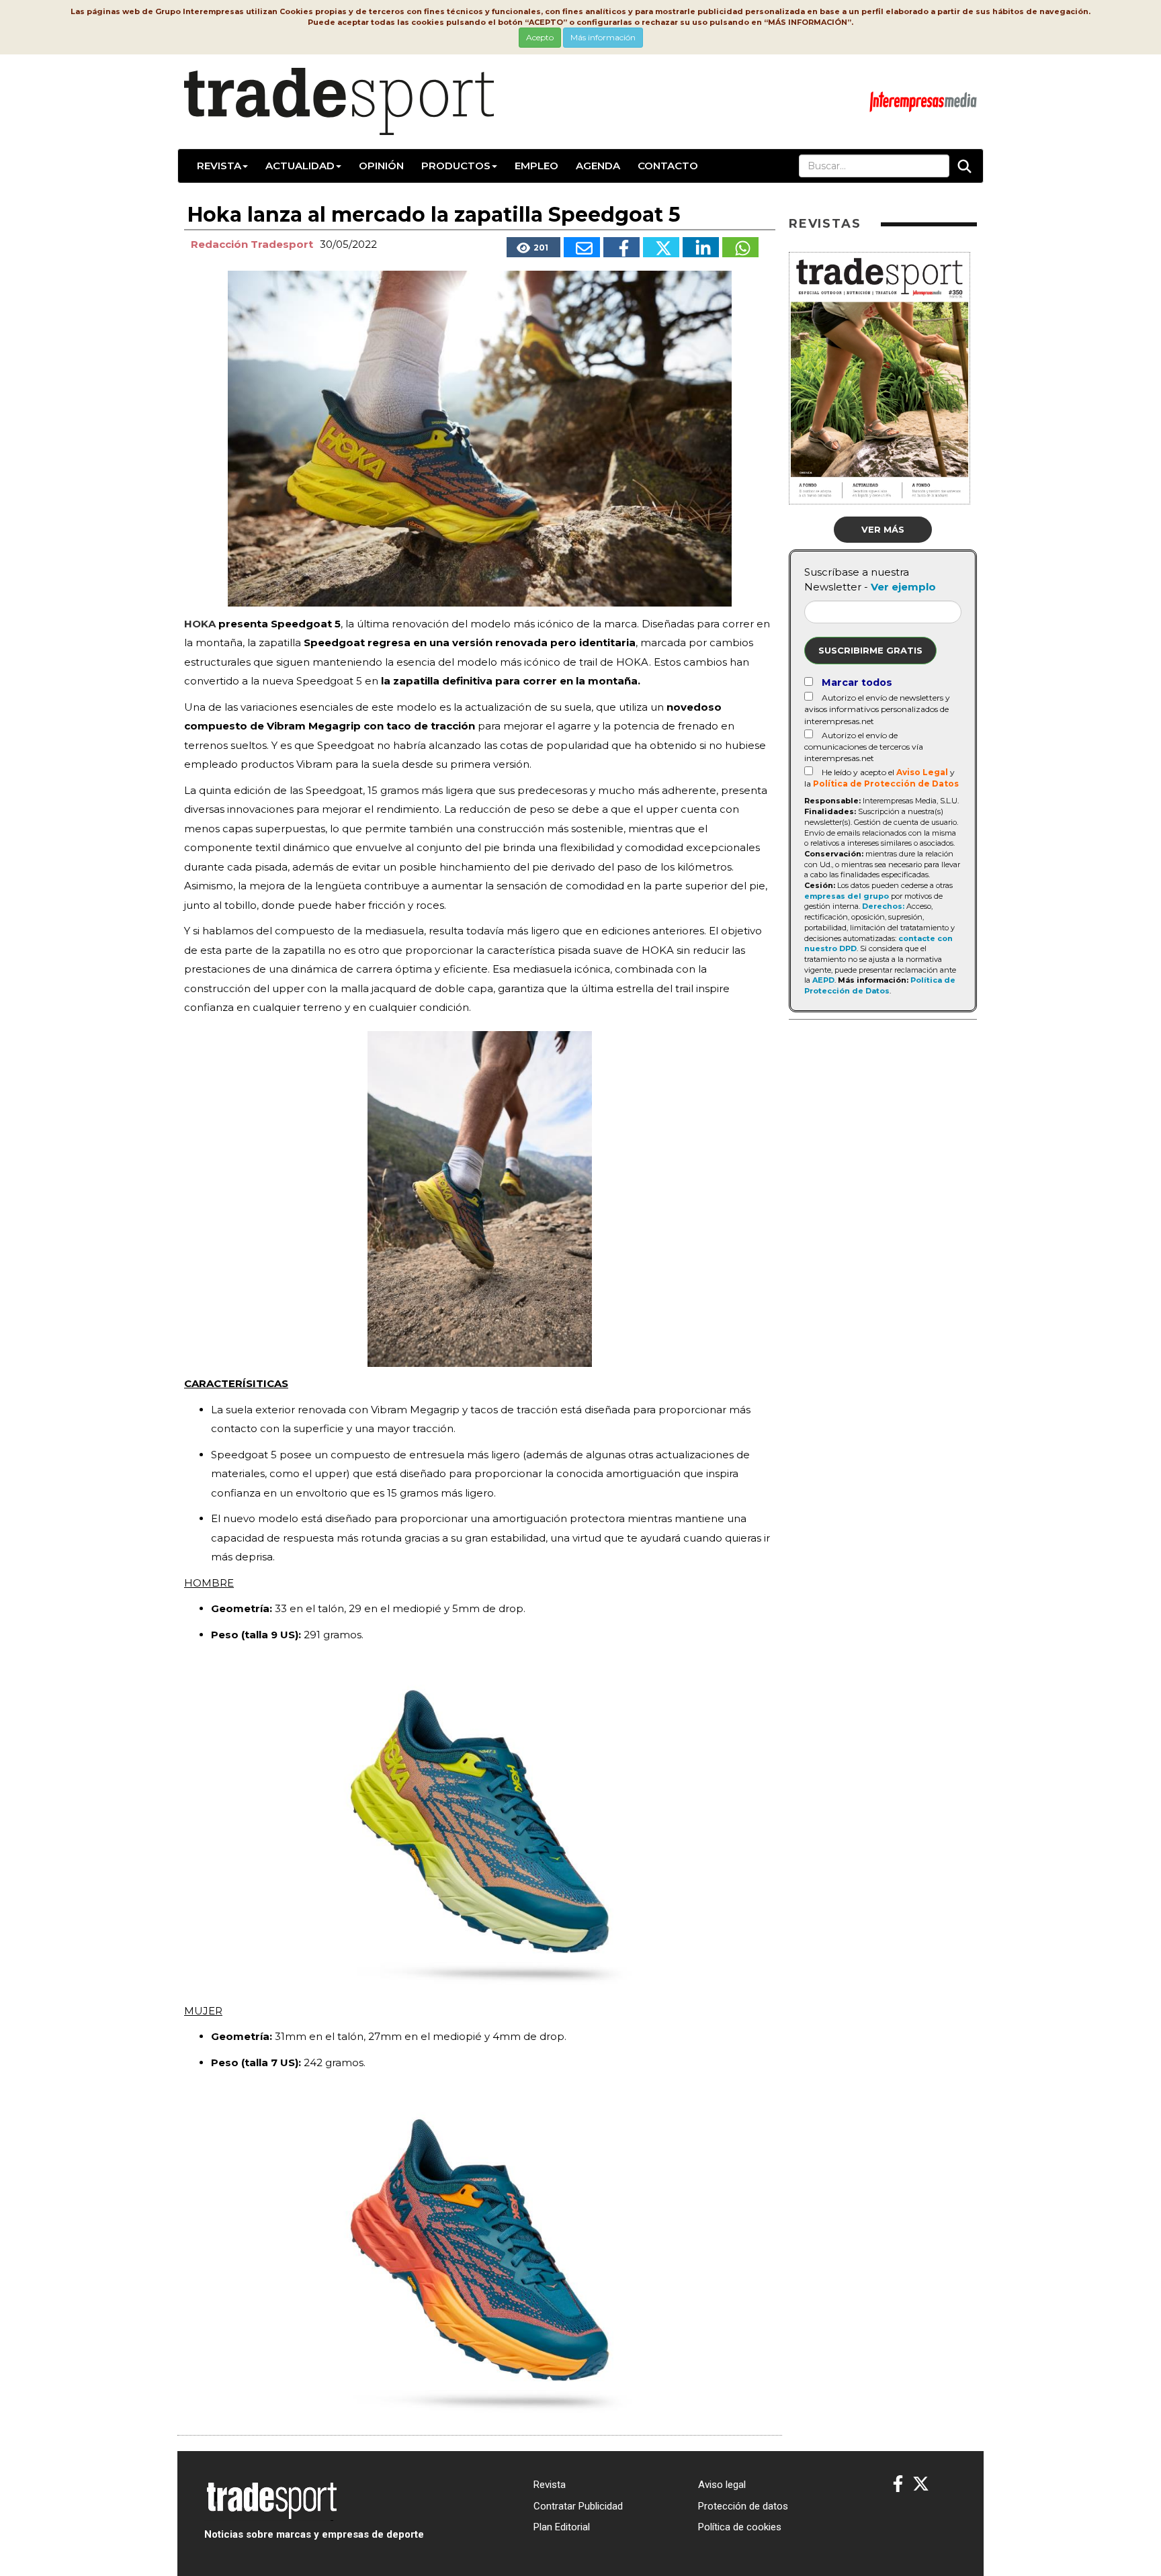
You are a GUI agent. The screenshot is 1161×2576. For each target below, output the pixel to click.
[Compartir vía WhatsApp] (740, 247)
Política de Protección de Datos (886, 784)
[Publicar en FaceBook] (621, 247)
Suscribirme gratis (870, 650)
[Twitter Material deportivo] (921, 2484)
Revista (219, 166)
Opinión (381, 166)
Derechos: (883, 906)
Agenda (598, 166)
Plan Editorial (562, 2527)
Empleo (536, 166)
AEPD (823, 980)
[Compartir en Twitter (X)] (661, 247)
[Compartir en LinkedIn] (701, 247)
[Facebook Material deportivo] (898, 2484)
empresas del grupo (847, 896)
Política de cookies (740, 2527)
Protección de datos (743, 2506)
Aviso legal (722, 2485)
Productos (456, 166)
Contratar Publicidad (578, 2506)
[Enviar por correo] (582, 247)
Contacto (668, 166)
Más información (603, 37)
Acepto (540, 37)
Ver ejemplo (903, 587)
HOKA (200, 624)
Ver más (883, 529)
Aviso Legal (922, 772)
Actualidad (300, 166)
